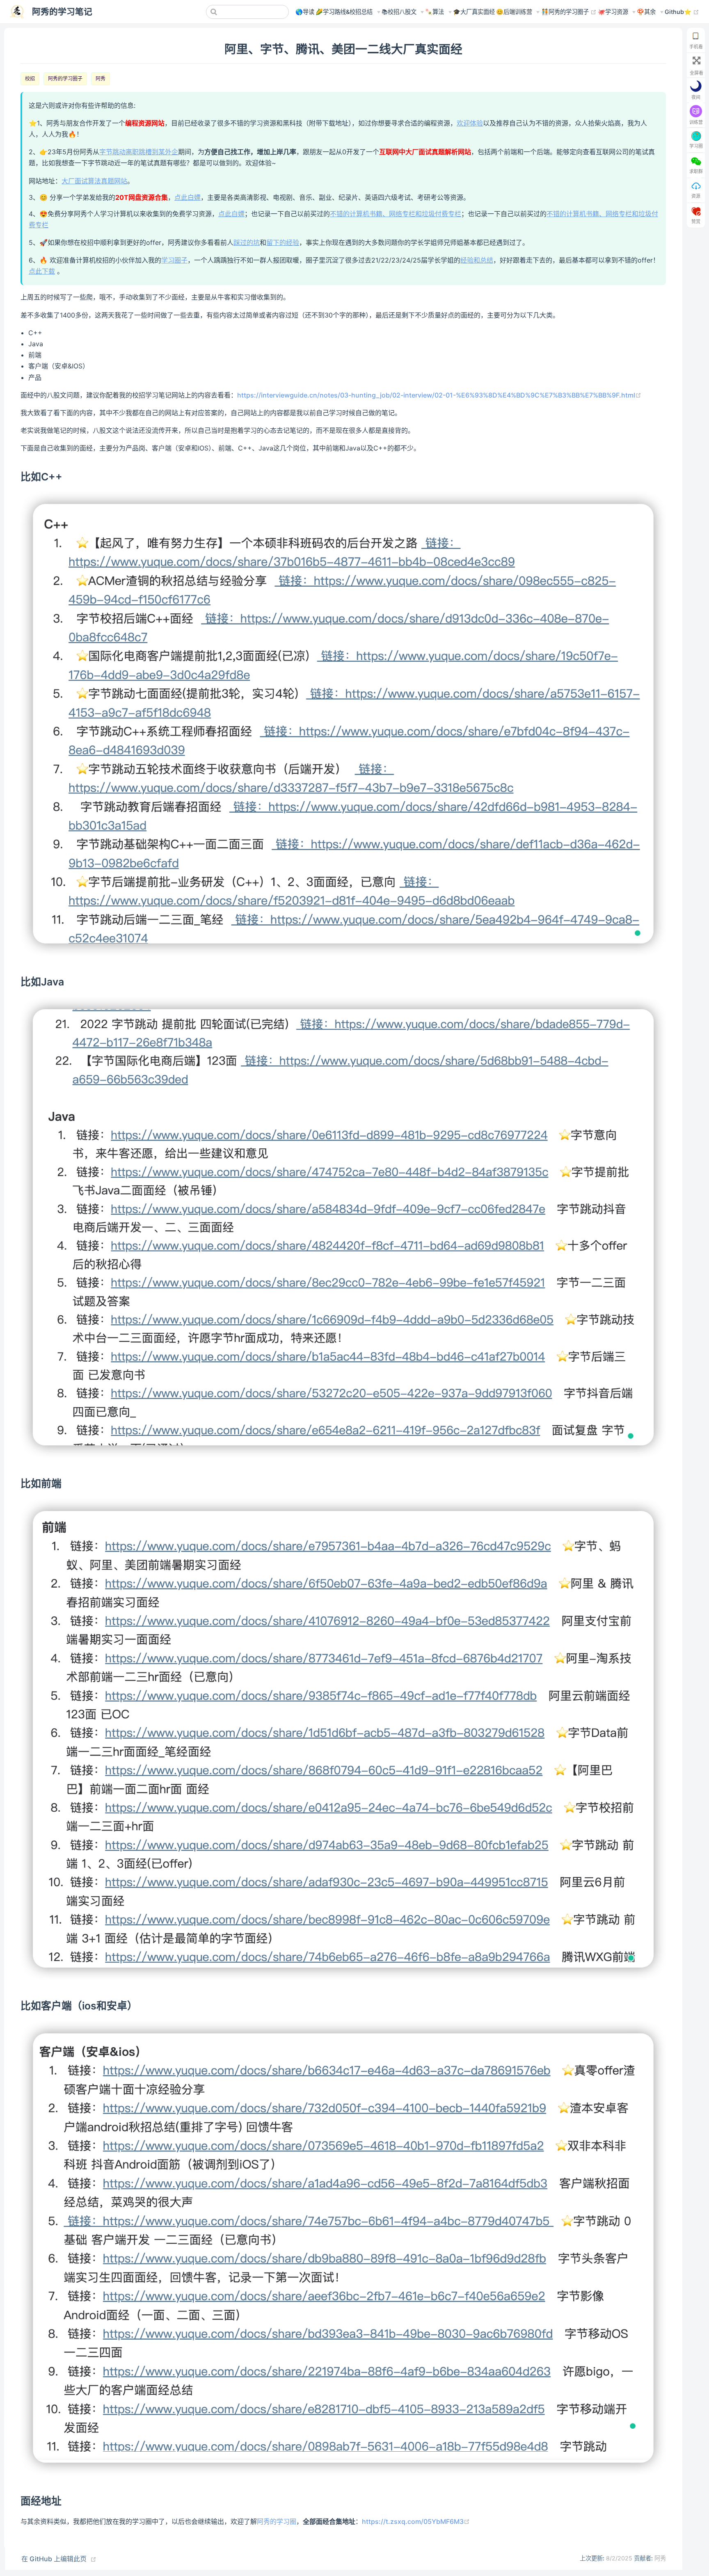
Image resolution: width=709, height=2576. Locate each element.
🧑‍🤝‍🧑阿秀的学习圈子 (569, 11)
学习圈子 (174, 260)
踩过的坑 (247, 242)
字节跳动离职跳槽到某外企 (139, 152)
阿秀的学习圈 (277, 2521)
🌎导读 (305, 12)
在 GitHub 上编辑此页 (54, 2559)
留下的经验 (283, 242)
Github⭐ (682, 11)
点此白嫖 (188, 197)
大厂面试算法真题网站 (94, 181)
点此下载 (42, 271)
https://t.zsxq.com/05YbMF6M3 (416, 2521)
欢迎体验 (470, 123)
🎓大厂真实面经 (474, 12)
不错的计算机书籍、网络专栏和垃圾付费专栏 (396, 214)
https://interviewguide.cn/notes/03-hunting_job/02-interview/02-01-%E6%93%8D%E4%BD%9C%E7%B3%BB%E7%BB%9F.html (439, 395)
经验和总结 (477, 260)
